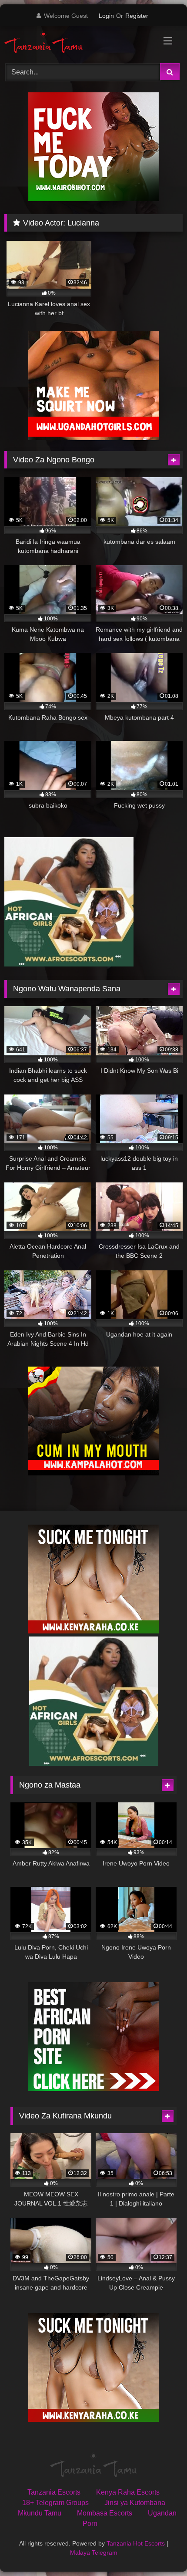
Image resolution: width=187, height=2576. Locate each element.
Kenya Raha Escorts (128, 2492)
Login (106, 16)
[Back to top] (160, 2550)
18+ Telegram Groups (55, 2503)
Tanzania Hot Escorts (136, 2543)
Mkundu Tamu (40, 2513)
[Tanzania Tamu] (77, 43)
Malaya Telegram (94, 2552)
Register (137, 16)
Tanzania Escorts (54, 2492)
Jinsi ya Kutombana (135, 2503)
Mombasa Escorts (105, 2513)
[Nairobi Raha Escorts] (93, 199)
